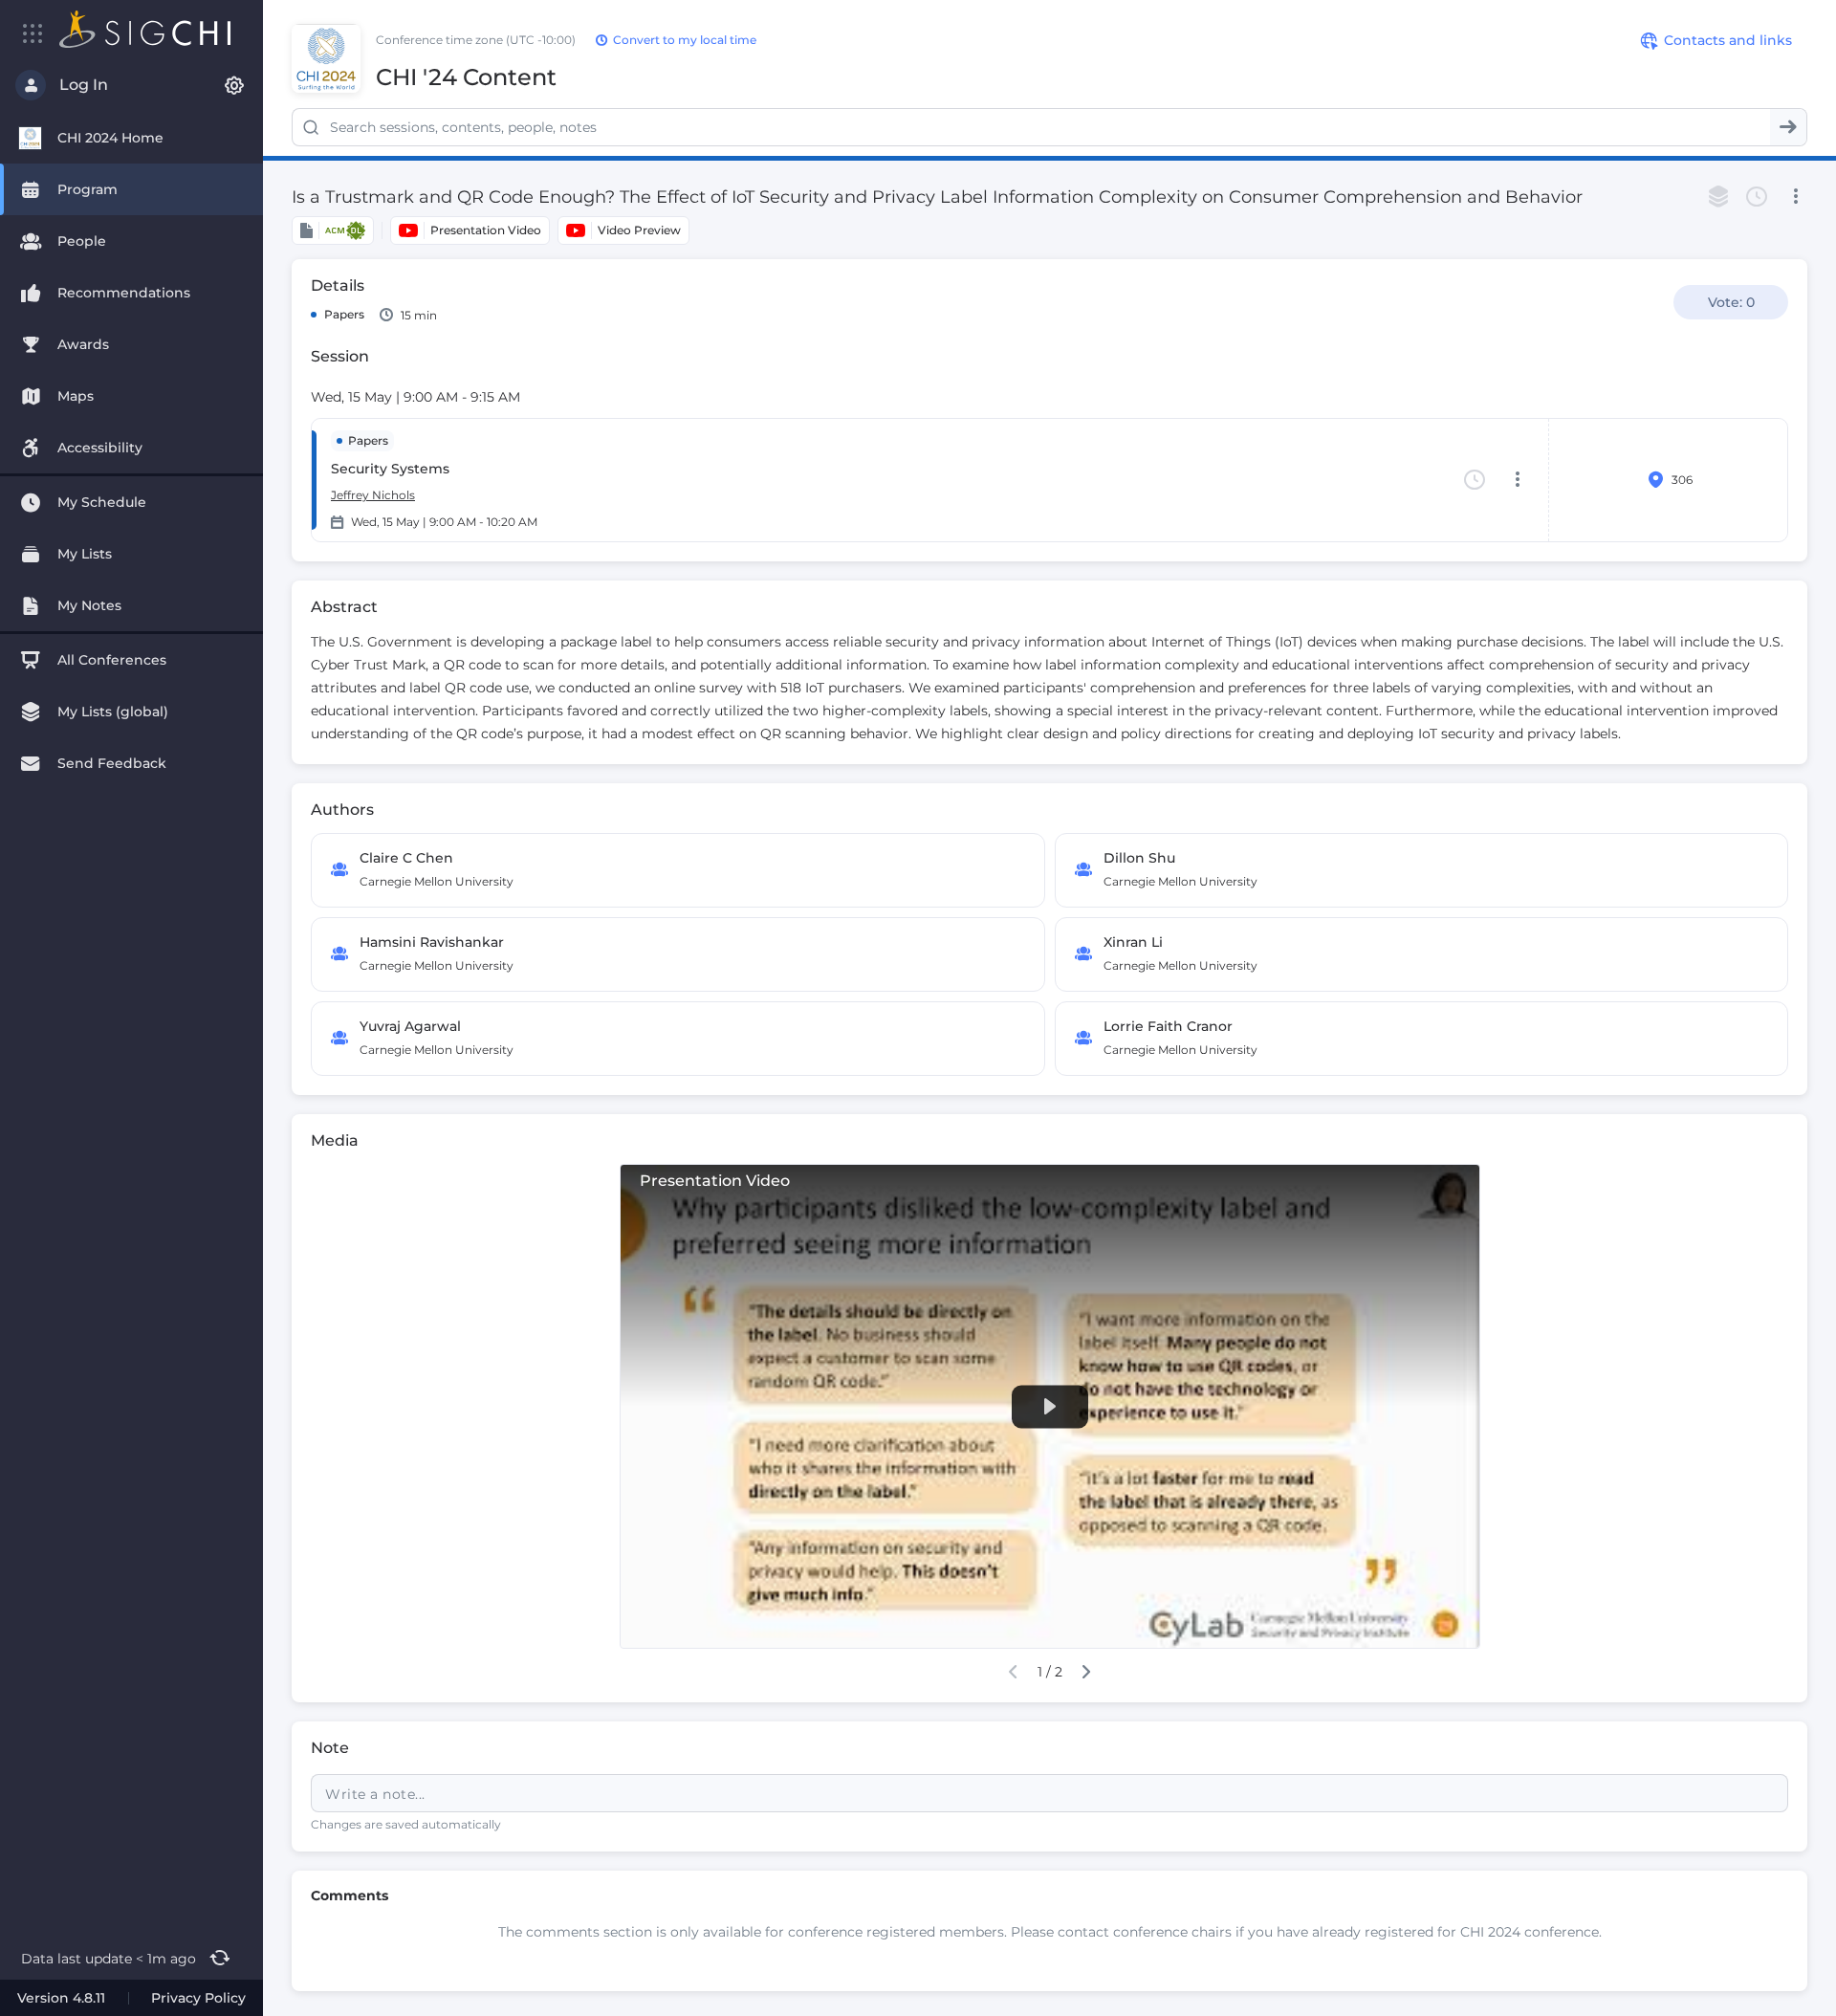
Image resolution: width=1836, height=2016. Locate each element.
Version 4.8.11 (61, 1998)
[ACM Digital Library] (333, 230)
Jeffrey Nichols (373, 495)
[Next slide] (1087, 1672)
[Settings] (234, 85)
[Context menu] (1795, 197)
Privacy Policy (198, 1998)
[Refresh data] (219, 1959)
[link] (1049, 1424)
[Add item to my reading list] (1718, 197)
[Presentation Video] (470, 230)
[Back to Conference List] (145, 29)
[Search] (1788, 127)
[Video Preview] (623, 230)
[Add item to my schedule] (1757, 197)
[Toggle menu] (33, 33)
